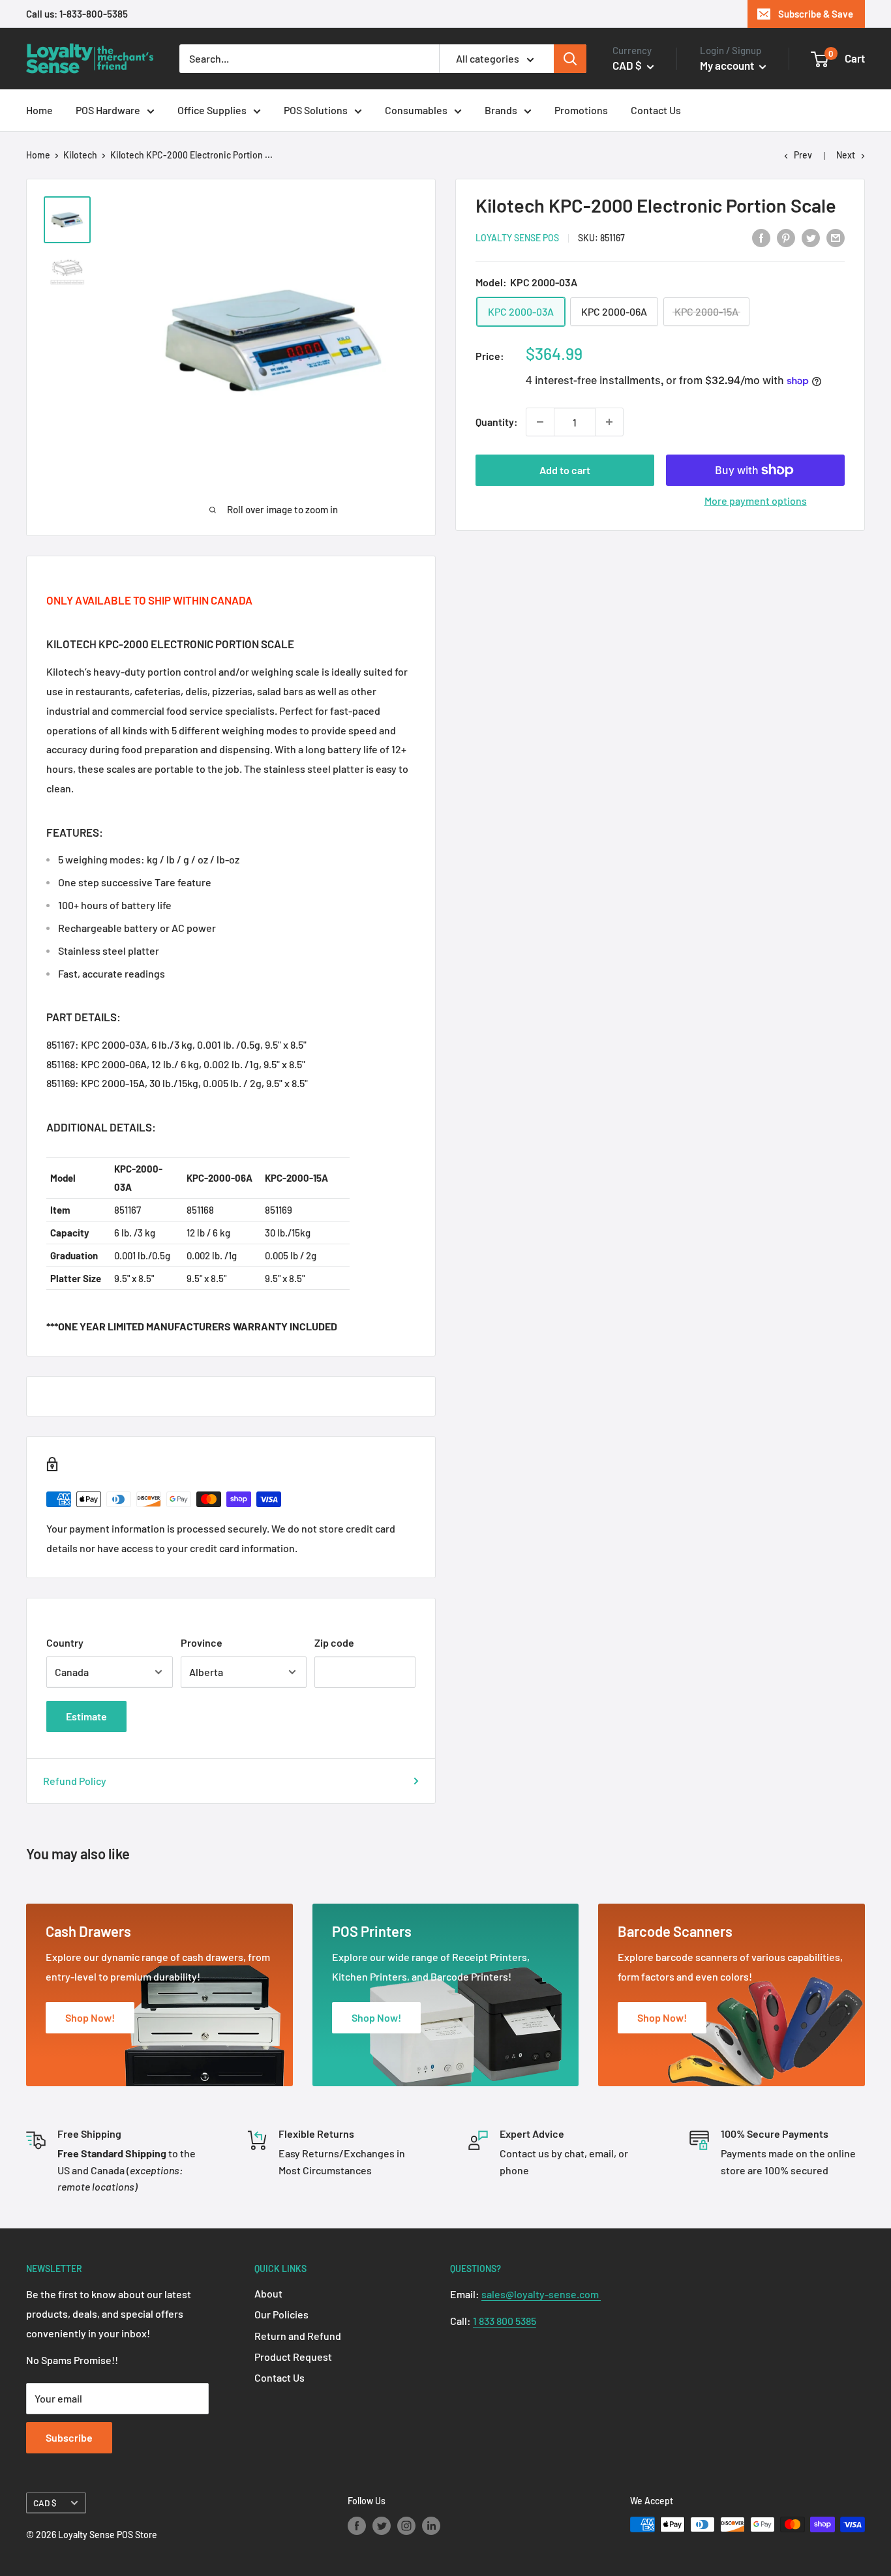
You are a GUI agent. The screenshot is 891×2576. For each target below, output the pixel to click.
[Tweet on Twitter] (811, 237)
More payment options (756, 501)
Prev (803, 155)
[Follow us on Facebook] (357, 2526)
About (268, 2293)
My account (728, 65)
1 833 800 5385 (505, 2321)
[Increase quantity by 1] (609, 422)
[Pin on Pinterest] (786, 237)
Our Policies (281, 2314)
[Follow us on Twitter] (382, 2526)
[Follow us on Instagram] (406, 2526)
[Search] (570, 59)
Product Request (293, 2357)
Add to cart (565, 470)
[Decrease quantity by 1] (540, 422)
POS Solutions (316, 110)
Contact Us (656, 110)
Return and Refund (298, 2336)
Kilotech (80, 155)
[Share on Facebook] (761, 237)
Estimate (86, 1716)
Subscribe (69, 2437)
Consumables (416, 110)
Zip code (334, 1642)
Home (39, 110)
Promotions (581, 110)
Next (846, 155)
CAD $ (45, 2503)
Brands (501, 110)
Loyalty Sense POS (517, 238)
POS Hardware (108, 110)
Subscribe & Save (816, 14)
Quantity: (497, 422)
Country (65, 1642)
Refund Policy (75, 1781)
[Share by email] (836, 237)
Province (202, 1642)
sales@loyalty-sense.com (541, 2294)
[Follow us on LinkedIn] (431, 2526)
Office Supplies (212, 110)
